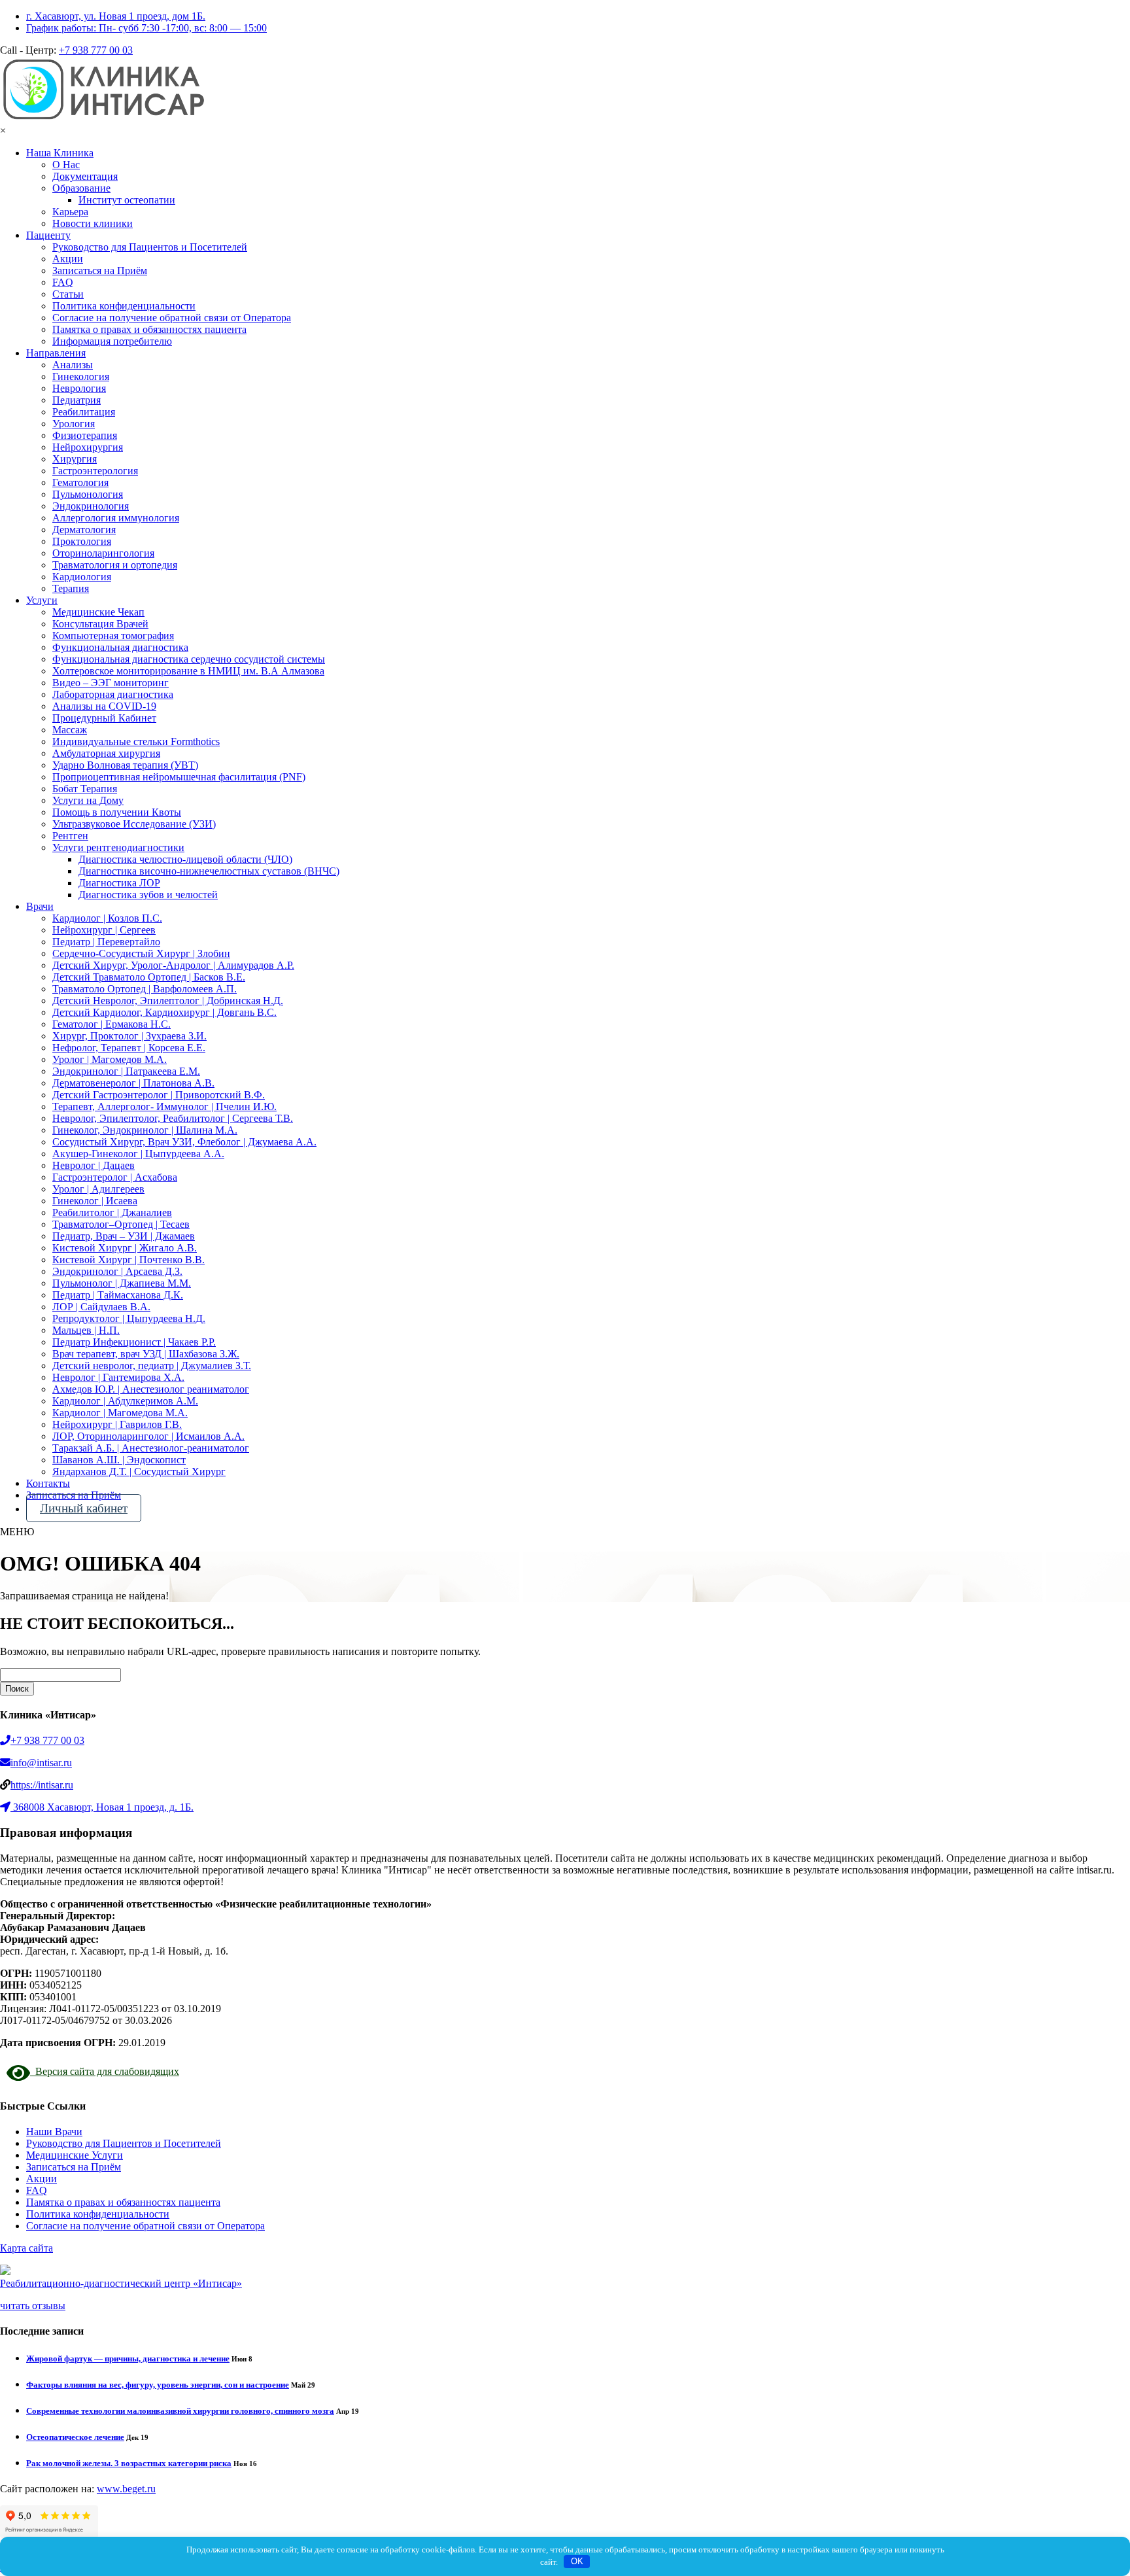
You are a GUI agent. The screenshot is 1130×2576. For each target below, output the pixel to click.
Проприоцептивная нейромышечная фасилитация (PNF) (179, 777)
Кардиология (82, 577)
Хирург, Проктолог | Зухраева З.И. (129, 1036)
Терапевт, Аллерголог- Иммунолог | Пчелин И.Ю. (164, 1106)
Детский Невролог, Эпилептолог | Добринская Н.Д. (168, 1001)
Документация (85, 176)
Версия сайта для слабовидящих (105, 2071)
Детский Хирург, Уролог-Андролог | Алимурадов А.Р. (173, 965)
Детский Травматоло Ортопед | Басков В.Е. (149, 977)
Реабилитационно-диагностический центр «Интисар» (121, 2283)
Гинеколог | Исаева (95, 1201)
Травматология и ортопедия (115, 565)
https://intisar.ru (42, 1785)
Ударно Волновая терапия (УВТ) (125, 765)
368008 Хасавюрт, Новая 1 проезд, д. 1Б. (103, 1807)
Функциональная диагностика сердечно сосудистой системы (189, 659)
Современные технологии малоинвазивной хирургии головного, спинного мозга (180, 2411)
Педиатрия (77, 400)
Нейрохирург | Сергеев (104, 930)
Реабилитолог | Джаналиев (112, 1212)
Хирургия (75, 459)
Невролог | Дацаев (94, 1165)
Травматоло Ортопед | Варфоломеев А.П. (145, 989)
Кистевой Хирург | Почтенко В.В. (128, 1260)
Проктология (82, 541)
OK (577, 2561)
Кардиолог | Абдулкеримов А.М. (125, 1401)
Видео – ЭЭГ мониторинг (111, 683)
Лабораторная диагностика (113, 694)
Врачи (40, 906)
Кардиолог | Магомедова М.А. (120, 1413)
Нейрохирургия (88, 447)
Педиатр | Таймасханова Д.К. (118, 1295)
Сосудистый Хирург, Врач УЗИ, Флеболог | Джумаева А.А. (184, 1142)
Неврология (79, 388)
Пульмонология (88, 494)
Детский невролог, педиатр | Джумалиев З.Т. (152, 1366)
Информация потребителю (112, 341)
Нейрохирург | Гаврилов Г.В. (117, 1424)
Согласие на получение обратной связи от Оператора (172, 318)
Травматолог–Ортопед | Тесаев (121, 1224)
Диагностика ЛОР (119, 883)
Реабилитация (84, 412)
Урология (74, 424)
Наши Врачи (54, 2132)
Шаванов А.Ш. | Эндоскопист (119, 1460)
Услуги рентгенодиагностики (118, 847)
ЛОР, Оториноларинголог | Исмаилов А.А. (148, 1436)
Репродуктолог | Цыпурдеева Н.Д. (129, 1318)
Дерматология (84, 530)
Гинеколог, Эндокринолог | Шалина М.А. (145, 1130)
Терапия (71, 588)
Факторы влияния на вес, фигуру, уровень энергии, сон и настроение (158, 2385)
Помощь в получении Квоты (117, 812)
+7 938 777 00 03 (96, 50)
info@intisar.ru (41, 1763)
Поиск (17, 1689)
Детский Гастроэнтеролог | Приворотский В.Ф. (159, 1095)
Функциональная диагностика (120, 647)
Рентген (70, 836)
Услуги (42, 600)
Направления (56, 353)
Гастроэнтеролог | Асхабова (115, 1177)
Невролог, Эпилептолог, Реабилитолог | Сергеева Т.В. (173, 1118)
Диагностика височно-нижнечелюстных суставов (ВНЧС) (209, 871)
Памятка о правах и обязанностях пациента (149, 329)
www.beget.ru (126, 2489)
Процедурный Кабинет (104, 718)
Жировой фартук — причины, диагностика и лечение (128, 2358)
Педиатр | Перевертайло (106, 942)
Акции (68, 259)
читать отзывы (33, 2306)
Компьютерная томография (113, 635)
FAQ (63, 282)
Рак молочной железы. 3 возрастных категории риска (129, 2463)
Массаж (70, 730)
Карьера (70, 212)
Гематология (80, 482)
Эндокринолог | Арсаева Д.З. (117, 1271)
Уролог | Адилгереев (98, 1189)
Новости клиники (93, 223)
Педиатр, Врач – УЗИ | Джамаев (124, 1236)
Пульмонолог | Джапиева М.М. (122, 1283)
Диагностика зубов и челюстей (148, 895)
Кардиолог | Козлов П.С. (107, 918)
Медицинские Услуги (75, 2155)
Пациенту (48, 235)
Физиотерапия (85, 435)
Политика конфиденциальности (124, 306)
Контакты (48, 1483)
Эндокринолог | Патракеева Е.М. (126, 1071)
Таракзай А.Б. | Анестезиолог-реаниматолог (151, 1448)
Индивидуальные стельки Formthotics (136, 741)
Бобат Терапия (85, 789)
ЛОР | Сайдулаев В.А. (101, 1307)
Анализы (73, 365)
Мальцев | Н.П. (86, 1330)
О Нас (66, 165)
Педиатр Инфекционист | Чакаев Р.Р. (134, 1342)
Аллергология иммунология (116, 518)
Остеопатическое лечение (75, 2437)
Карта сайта (26, 2248)
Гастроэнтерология (95, 471)
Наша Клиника (60, 153)
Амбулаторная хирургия (106, 753)
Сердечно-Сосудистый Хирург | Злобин (141, 953)
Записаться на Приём (100, 270)
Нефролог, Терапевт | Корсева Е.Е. (129, 1048)
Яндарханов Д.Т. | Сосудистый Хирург (139, 1471)
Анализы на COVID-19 (104, 706)
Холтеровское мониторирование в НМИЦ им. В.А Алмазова (188, 671)
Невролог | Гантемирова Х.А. (118, 1377)
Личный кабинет (84, 1508)
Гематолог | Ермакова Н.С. (111, 1024)
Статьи (68, 294)
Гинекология (81, 376)
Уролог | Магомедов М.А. (110, 1059)
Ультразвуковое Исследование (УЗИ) (134, 824)
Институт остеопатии (127, 200)
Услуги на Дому (88, 800)
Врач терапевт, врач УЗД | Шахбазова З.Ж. (146, 1354)
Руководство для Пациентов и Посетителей (150, 247)
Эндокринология (91, 506)
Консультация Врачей (100, 624)
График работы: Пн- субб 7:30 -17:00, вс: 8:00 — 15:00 (146, 28)
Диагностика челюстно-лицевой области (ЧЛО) (185, 859)
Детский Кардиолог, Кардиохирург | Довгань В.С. (164, 1012)
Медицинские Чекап (98, 612)
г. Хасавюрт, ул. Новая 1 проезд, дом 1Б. (116, 16)
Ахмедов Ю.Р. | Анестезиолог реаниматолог (151, 1389)
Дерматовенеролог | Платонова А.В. (133, 1083)
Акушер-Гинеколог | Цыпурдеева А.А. (138, 1154)
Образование (81, 188)
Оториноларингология (103, 553)
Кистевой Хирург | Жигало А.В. (125, 1248)
